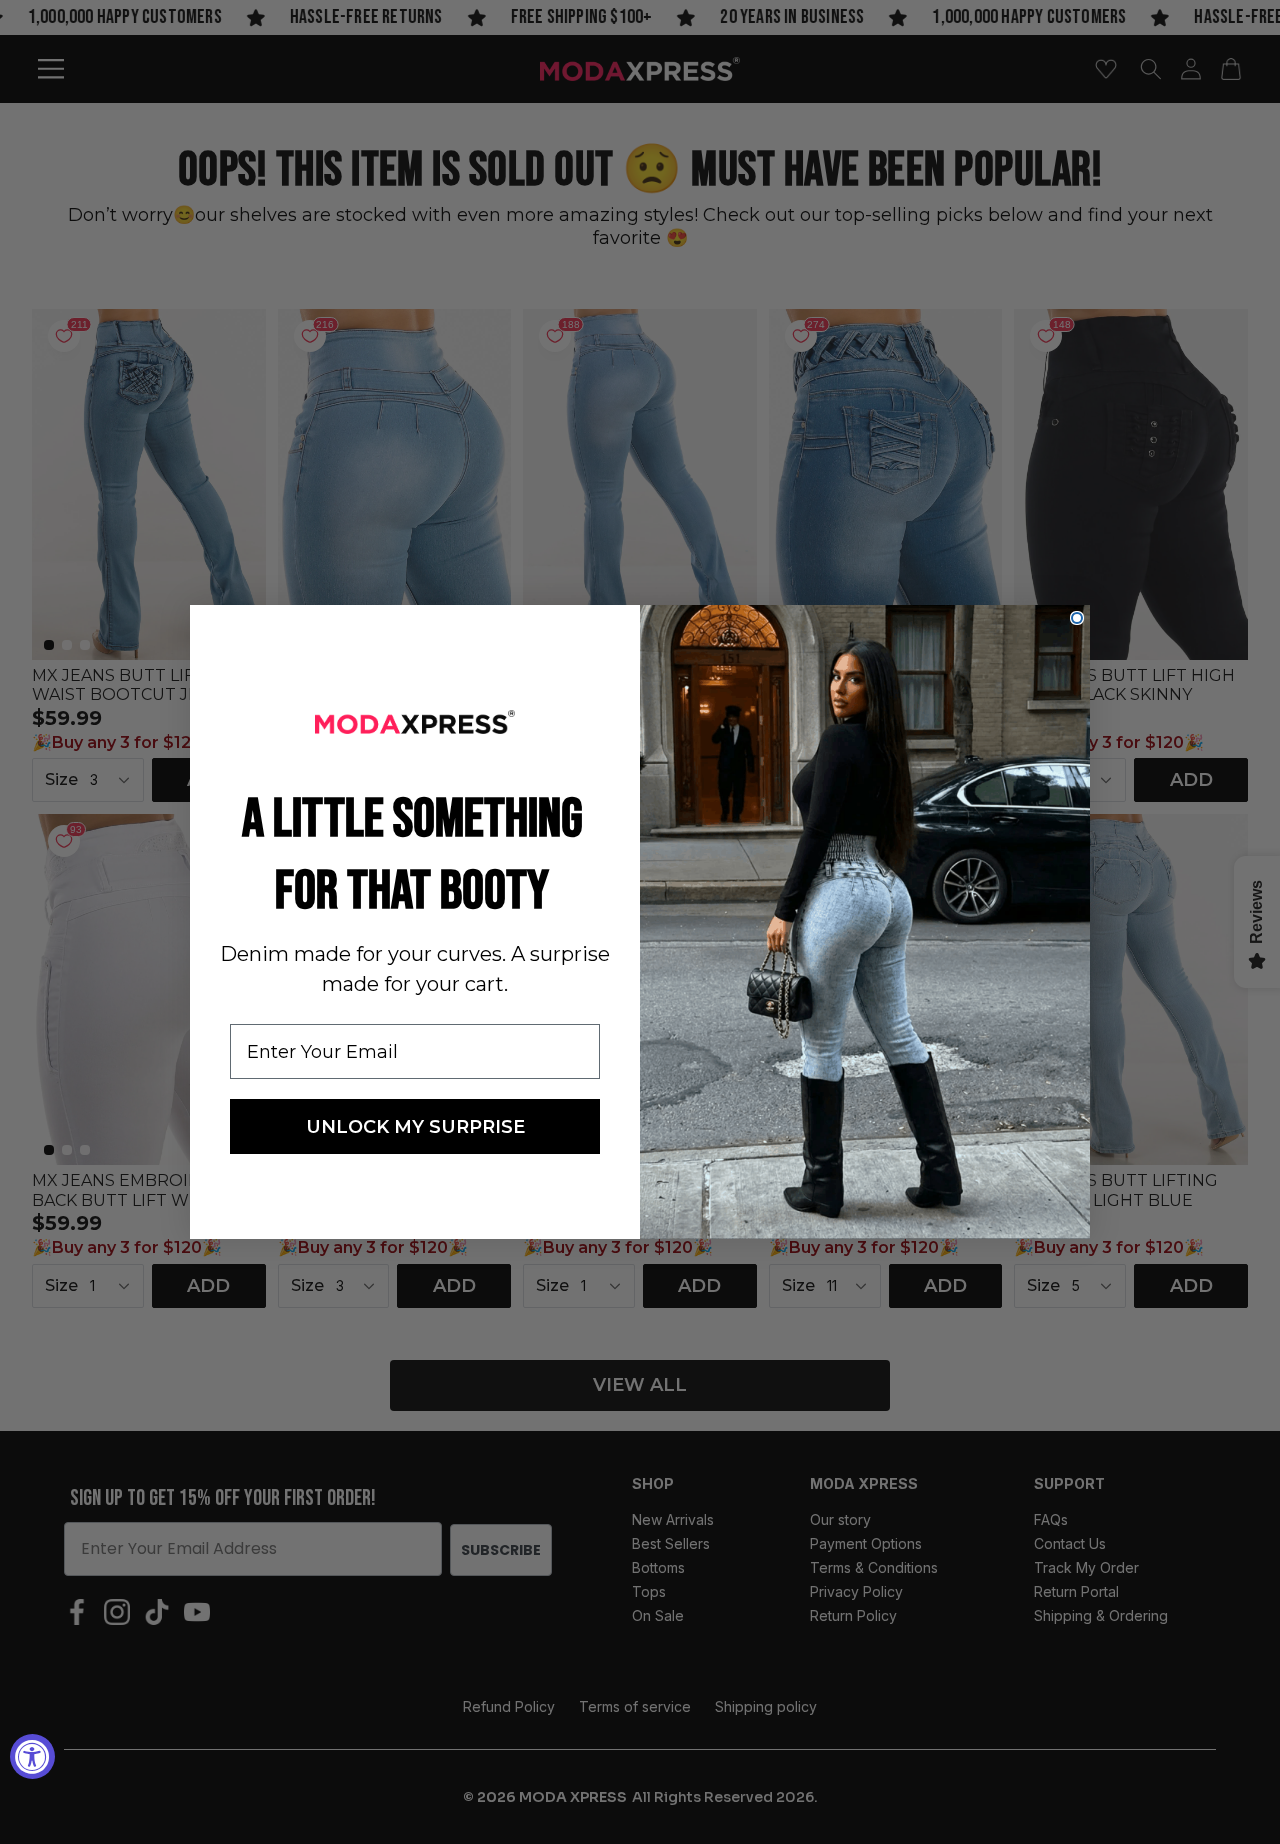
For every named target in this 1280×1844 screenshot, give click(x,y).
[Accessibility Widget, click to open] (32, 1756)
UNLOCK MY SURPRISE (415, 1127)
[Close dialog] (1077, 618)
